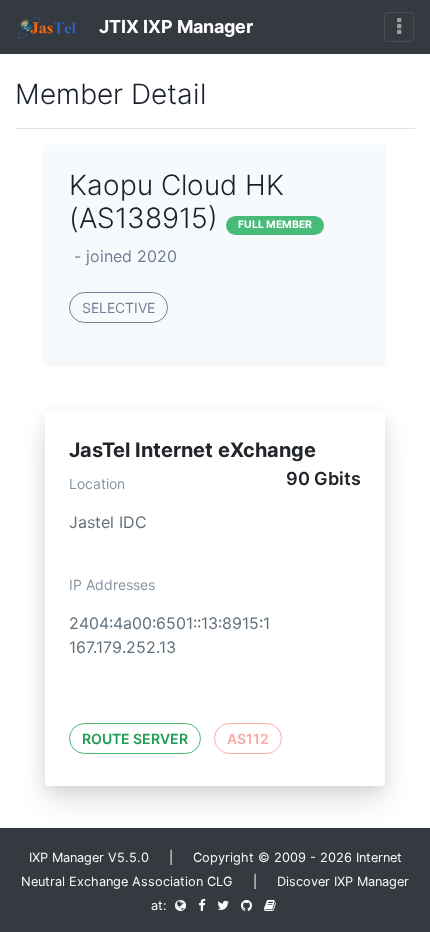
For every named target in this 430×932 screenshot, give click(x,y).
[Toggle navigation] (399, 27)
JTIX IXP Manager (174, 26)
